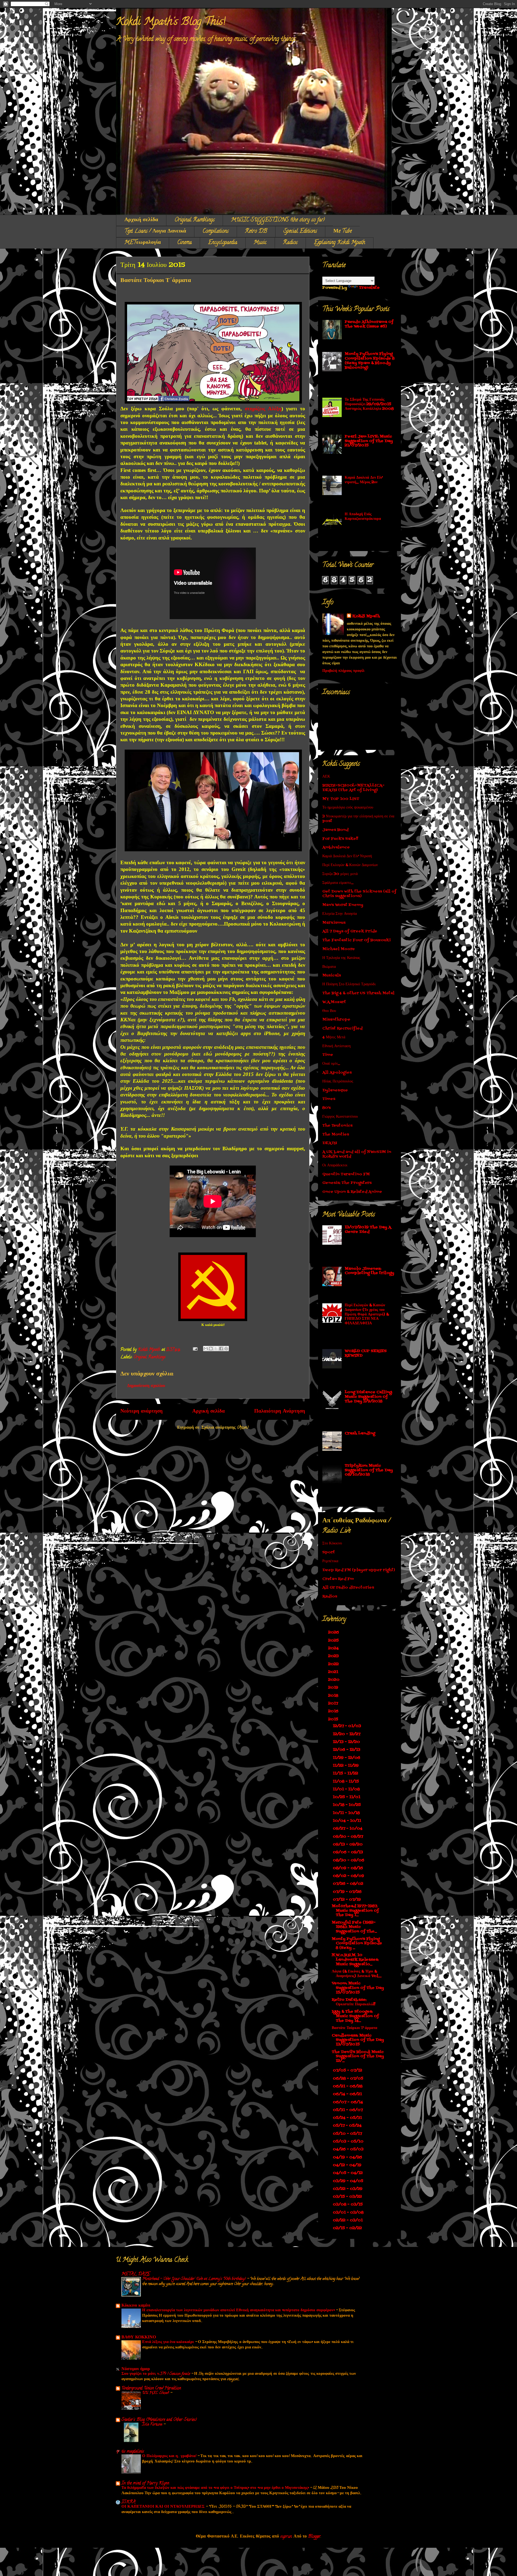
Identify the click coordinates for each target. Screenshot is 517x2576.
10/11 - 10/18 (347, 1813)
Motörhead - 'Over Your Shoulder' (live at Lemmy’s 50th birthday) (195, 2279)
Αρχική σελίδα (141, 220)
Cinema (184, 243)
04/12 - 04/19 (348, 2165)
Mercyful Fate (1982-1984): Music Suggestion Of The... (354, 1927)
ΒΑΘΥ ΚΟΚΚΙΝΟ (139, 2338)
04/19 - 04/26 (348, 2157)
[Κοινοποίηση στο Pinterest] (226, 1349)
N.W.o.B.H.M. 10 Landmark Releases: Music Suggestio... (355, 1960)
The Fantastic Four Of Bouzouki (357, 940)
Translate (369, 288)
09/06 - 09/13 (348, 1852)
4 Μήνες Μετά (334, 1037)
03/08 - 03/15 (348, 2205)
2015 (334, 1719)
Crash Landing (360, 1433)
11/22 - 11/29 (346, 1766)
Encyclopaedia (223, 243)
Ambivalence (336, 847)
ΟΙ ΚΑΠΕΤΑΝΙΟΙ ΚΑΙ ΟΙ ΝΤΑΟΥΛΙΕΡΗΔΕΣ (164, 2507)
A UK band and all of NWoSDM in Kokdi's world (357, 1154)
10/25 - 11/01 (347, 1797)
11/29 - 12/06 (347, 1758)
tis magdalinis (133, 2452)
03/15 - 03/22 (348, 2197)
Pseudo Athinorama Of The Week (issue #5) (369, 324)
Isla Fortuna (153, 2425)
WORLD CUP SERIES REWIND (366, 1353)
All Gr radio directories (348, 1588)
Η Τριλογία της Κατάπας (341, 958)
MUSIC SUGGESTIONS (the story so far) (278, 220)
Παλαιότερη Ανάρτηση (280, 1412)
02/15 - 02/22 (348, 2228)
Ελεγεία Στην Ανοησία (340, 914)
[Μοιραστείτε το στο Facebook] (221, 1349)
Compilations (216, 232)
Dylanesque (335, 1090)
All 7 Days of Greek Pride (350, 931)
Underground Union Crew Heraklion (151, 2388)
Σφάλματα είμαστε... (338, 883)
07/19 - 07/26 (348, 1892)
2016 (334, 1711)
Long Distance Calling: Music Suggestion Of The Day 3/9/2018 (368, 1397)
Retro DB (256, 232)
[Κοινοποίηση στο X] (216, 1349)
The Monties (336, 1135)
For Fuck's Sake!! (340, 839)
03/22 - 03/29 (348, 2189)
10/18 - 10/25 (347, 1805)
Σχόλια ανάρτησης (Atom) (225, 1428)
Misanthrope (336, 1020)
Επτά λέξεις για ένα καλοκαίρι (169, 2342)
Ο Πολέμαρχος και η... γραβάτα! (170, 2456)
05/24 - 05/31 (348, 2118)
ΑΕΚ (326, 777)
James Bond (335, 830)
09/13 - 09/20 (348, 1845)
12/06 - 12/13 (347, 1750)
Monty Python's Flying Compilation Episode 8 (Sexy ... (357, 1944)
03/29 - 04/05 (349, 2181)
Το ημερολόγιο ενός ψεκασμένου (348, 808)
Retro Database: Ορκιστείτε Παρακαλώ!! (354, 2002)
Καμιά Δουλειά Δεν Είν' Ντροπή (347, 856)
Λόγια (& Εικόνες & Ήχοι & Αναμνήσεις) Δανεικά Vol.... (357, 1974)
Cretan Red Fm (338, 1579)
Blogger (314, 2537)
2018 (334, 1696)
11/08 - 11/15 (346, 1782)
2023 (334, 1656)
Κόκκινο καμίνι (136, 2306)
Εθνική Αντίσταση (336, 1046)
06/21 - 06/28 (348, 2086)
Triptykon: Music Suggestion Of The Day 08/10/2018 (369, 1470)
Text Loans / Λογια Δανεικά (155, 232)
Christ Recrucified (342, 1028)
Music (260, 243)
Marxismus (334, 923)
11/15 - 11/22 (346, 1774)
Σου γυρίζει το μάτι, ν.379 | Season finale (156, 2374)
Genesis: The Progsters (347, 1183)
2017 (334, 1704)
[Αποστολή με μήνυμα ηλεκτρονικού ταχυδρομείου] (206, 1349)
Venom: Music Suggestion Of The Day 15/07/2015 (358, 1988)
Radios (290, 243)
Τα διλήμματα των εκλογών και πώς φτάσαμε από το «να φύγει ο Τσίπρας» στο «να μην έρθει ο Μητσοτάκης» (216, 2488)
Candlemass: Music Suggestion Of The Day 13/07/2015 (358, 2040)
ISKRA (128, 2502)
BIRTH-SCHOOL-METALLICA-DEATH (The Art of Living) (353, 788)
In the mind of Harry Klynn (145, 2483)
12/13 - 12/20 (347, 1742)
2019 (334, 1688)
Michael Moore (339, 949)
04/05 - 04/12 (348, 2173)
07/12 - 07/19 (347, 1900)
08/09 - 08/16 (348, 1868)
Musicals (332, 975)
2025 (334, 1641)
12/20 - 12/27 (347, 1734)
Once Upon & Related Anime (352, 1192)
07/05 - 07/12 (348, 2071)
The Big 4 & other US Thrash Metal (358, 993)
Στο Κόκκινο (332, 1543)
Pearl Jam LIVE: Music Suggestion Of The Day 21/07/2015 (369, 441)
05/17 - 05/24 (348, 2126)
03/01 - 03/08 (349, 2213)
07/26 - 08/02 (349, 1884)
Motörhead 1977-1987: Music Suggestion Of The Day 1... (355, 1911)
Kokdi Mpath (366, 616)
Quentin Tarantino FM (346, 1174)
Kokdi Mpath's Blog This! (171, 22)
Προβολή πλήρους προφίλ (343, 671)
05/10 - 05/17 (348, 2134)
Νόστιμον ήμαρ (136, 2369)
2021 (334, 1672)
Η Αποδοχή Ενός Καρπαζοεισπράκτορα (363, 517)
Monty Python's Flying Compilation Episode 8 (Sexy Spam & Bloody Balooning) (370, 361)
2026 (334, 1633)
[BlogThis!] (211, 1349)
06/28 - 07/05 (349, 2079)
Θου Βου (329, 1011)
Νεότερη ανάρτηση (142, 1412)
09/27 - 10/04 (348, 1829)
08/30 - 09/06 (349, 1860)
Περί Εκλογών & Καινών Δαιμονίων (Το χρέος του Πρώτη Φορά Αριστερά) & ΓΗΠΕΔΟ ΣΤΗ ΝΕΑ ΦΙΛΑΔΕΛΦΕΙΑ (367, 1314)
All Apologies (337, 1073)
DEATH (330, 1143)
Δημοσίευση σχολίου (146, 1386)
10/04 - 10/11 (347, 1821)
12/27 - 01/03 (347, 1726)
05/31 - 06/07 (348, 2110)
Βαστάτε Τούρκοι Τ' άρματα (354, 2028)
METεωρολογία (143, 243)
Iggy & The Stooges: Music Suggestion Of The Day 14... (355, 2016)
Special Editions (300, 232)
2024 (334, 1648)
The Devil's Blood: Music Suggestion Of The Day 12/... (358, 2057)
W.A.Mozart (334, 1002)
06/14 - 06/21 (348, 2094)
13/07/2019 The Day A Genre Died (368, 1230)
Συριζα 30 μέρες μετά (340, 874)
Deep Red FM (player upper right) (359, 1570)
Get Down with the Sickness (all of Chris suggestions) (359, 894)
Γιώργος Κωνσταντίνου (340, 1117)
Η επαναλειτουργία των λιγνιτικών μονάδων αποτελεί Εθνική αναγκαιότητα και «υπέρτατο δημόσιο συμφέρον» (239, 2310)
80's (326, 1108)
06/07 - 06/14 (348, 2102)
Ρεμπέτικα (330, 1561)
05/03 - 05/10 (349, 2142)
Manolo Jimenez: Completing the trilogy (369, 1271)
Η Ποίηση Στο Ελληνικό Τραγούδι (349, 984)
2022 (334, 1664)
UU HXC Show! (156, 2393)
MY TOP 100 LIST (341, 799)
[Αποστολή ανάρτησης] (195, 1350)
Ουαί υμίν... (331, 1064)
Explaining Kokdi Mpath (340, 243)
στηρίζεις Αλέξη (263, 409)
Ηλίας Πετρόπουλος (338, 1081)
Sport (329, 1552)
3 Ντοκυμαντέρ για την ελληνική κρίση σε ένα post (358, 819)
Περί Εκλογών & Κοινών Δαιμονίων (350, 865)
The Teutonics (337, 1126)
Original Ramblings (195, 220)
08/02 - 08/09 (349, 1876)
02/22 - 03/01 (348, 2220)
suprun (286, 2537)
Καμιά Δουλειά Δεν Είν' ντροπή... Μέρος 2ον (364, 480)
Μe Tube (343, 232)
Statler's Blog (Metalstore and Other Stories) (159, 2420)
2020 (334, 1680)
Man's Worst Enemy (343, 905)
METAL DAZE (136, 2274)
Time (328, 1055)
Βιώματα (329, 967)
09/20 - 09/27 (348, 1837)
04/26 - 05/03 (349, 2149)
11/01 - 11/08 (347, 1789)
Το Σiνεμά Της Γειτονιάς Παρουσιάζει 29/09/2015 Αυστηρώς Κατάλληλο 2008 (369, 404)
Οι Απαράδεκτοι (335, 1165)
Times (329, 1099)
